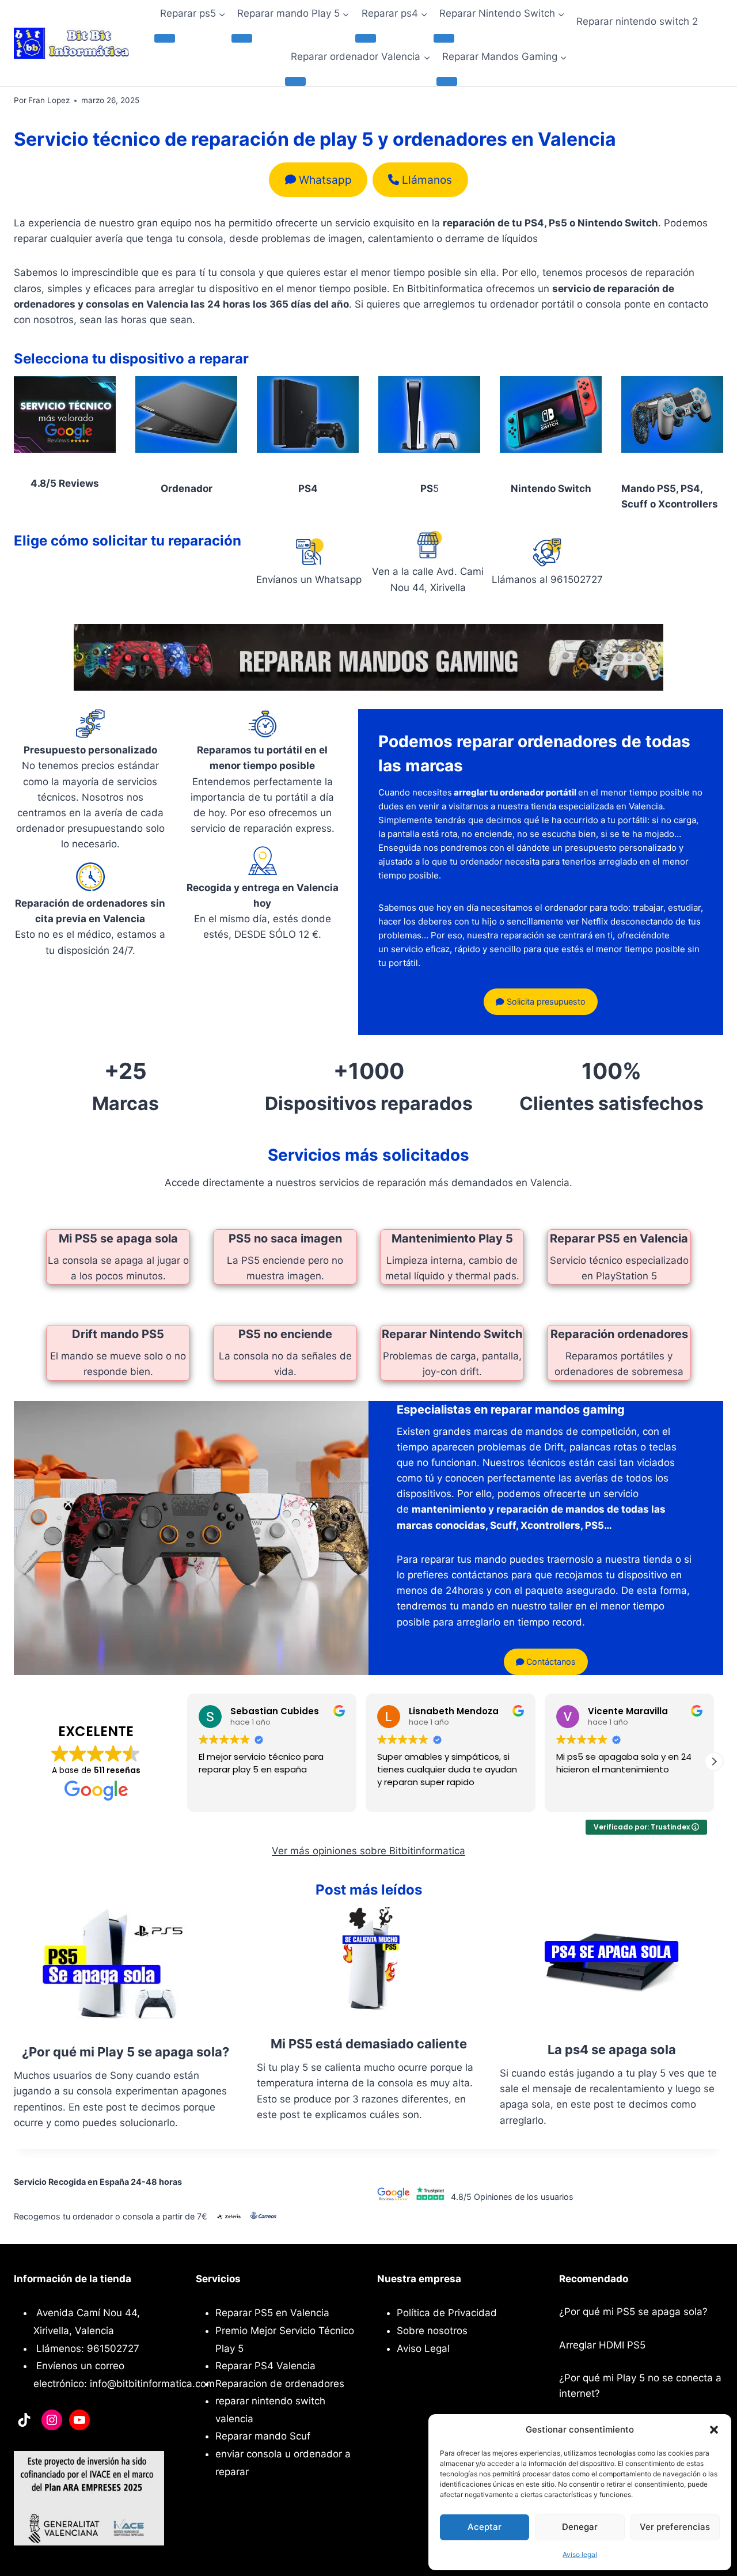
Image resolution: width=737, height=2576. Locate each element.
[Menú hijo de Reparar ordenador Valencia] (295, 81)
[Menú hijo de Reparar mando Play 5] (242, 38)
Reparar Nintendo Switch (452, 1334)
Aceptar (485, 2527)
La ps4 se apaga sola (612, 2050)
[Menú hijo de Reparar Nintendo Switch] (444, 38)
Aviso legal (580, 2554)
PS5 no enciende (285, 1334)
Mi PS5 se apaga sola (118, 1238)
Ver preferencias (675, 2527)
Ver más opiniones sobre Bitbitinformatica (368, 1851)
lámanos (427, 180)
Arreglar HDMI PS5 (602, 2345)
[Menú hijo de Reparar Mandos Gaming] (447, 81)
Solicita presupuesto (545, 1001)
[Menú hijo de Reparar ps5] (165, 38)
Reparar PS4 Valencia (265, 2366)
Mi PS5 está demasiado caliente (369, 2044)
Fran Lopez (49, 100)
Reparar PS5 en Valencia (619, 1238)
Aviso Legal (423, 2348)
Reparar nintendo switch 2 (637, 21)
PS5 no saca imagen (285, 1238)
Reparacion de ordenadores (280, 2384)
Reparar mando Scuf (263, 2436)
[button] (714, 2430)
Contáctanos (550, 1662)
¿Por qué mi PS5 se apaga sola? (633, 2312)
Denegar (580, 2527)
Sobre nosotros (432, 2331)
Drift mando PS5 (118, 1334)
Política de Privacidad (447, 2313)
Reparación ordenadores (619, 1334)
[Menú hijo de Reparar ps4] (366, 38)
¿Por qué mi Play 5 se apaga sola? (126, 2052)
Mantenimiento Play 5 (452, 1238)
